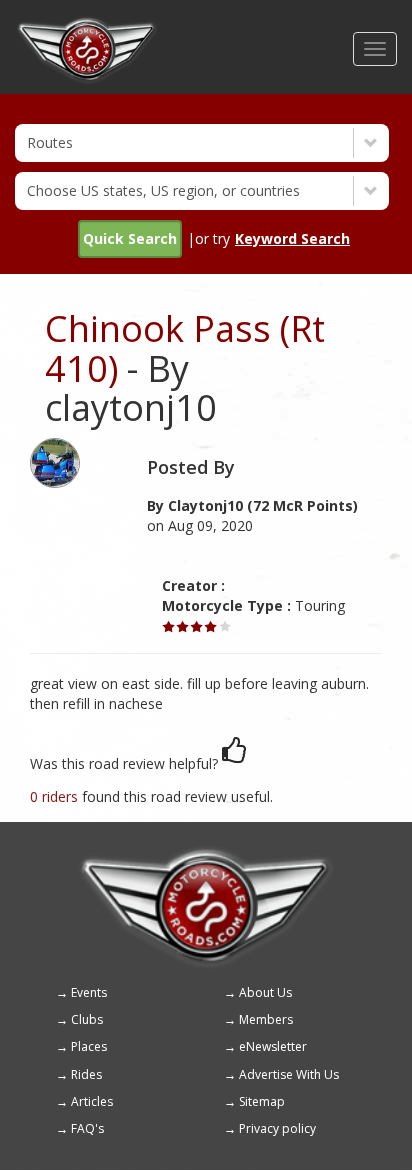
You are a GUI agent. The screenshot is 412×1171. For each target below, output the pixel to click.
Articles (92, 1101)
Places (89, 1046)
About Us (265, 992)
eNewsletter (273, 1046)
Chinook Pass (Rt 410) (185, 348)
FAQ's (87, 1128)
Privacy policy (277, 1128)
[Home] (87, 25)
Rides (86, 1074)
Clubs (87, 1019)
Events (89, 992)
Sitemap (262, 1101)
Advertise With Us (289, 1074)
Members (266, 1019)
